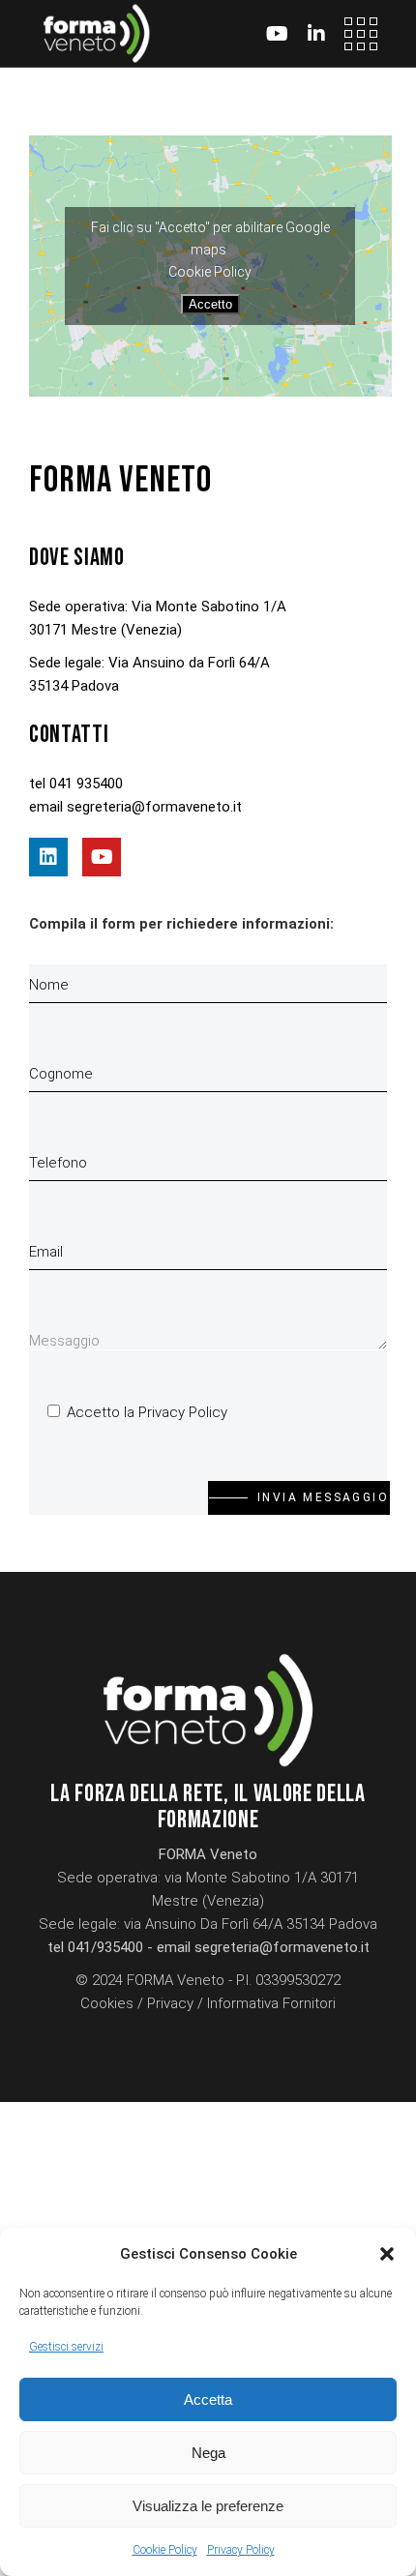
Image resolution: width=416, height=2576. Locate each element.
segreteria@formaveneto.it (154, 807)
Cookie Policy (165, 2550)
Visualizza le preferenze (208, 2506)
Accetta (208, 2399)
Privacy (170, 2003)
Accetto (210, 304)
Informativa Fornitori (271, 2003)
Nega (208, 2453)
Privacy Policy (241, 2550)
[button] (387, 2254)
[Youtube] (102, 857)
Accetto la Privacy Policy (147, 1412)
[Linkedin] (48, 857)
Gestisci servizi (66, 2347)
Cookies (107, 2003)
